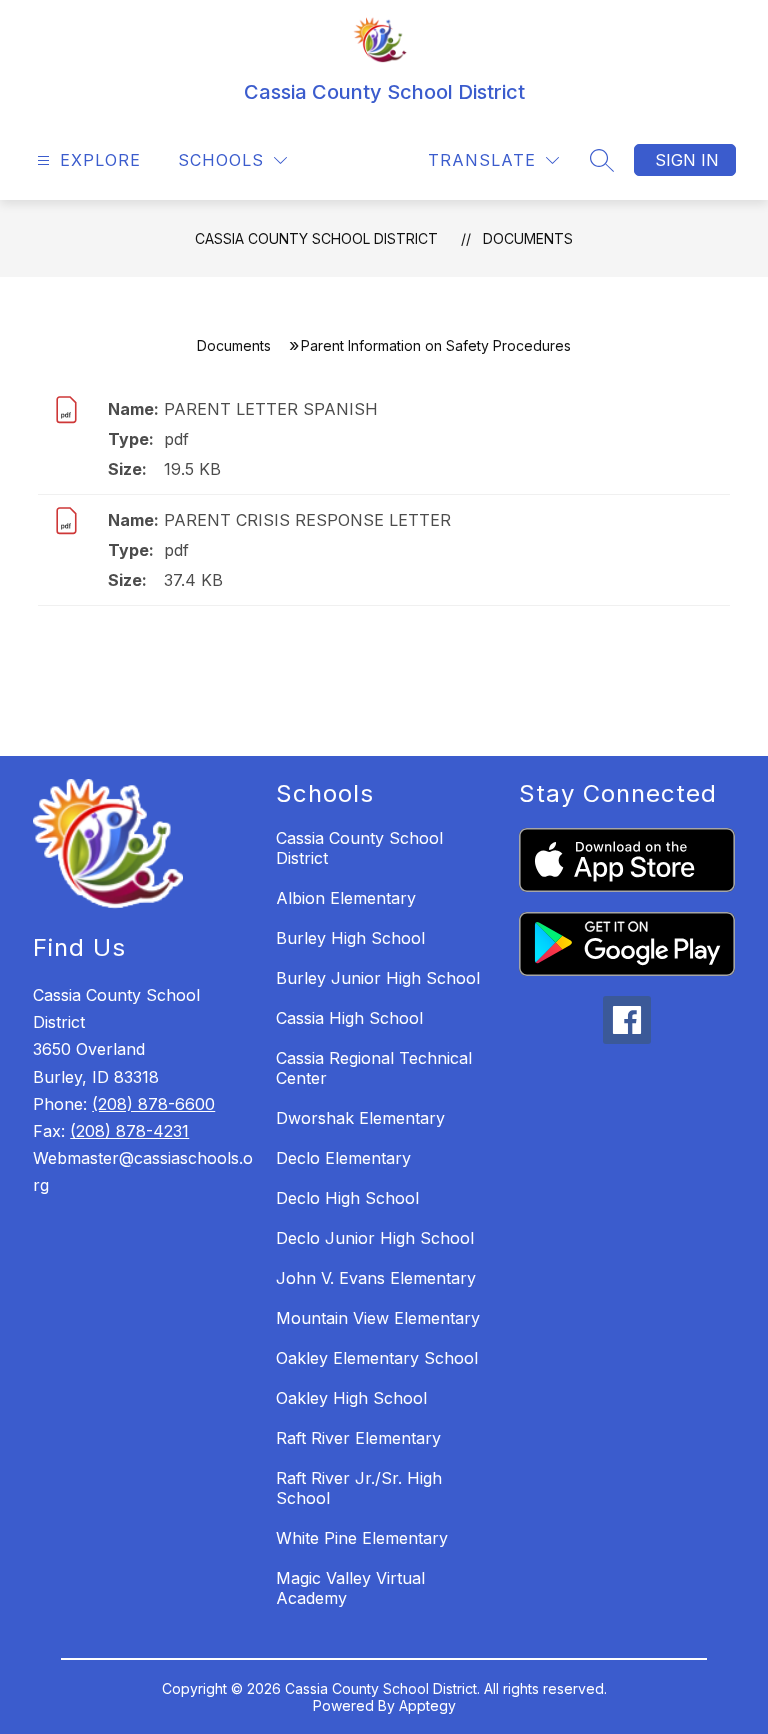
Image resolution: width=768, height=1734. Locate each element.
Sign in (687, 160)
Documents (528, 238)
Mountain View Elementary (378, 1318)
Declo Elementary (343, 1158)
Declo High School (347, 1198)
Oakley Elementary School (377, 1358)
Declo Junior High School (375, 1238)
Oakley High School (351, 1398)
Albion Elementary (346, 898)
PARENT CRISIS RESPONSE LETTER (307, 520)
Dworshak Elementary (360, 1118)
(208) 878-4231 (129, 1131)
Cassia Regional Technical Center (374, 1068)
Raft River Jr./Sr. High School (359, 1488)
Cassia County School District (316, 238)
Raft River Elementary (358, 1438)
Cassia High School (349, 1018)
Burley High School (350, 938)
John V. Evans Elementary (376, 1278)
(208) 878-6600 (153, 1104)
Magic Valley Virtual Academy (350, 1588)
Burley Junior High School (378, 978)
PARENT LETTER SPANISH (271, 409)
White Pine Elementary (362, 1538)
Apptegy (427, 1705)
